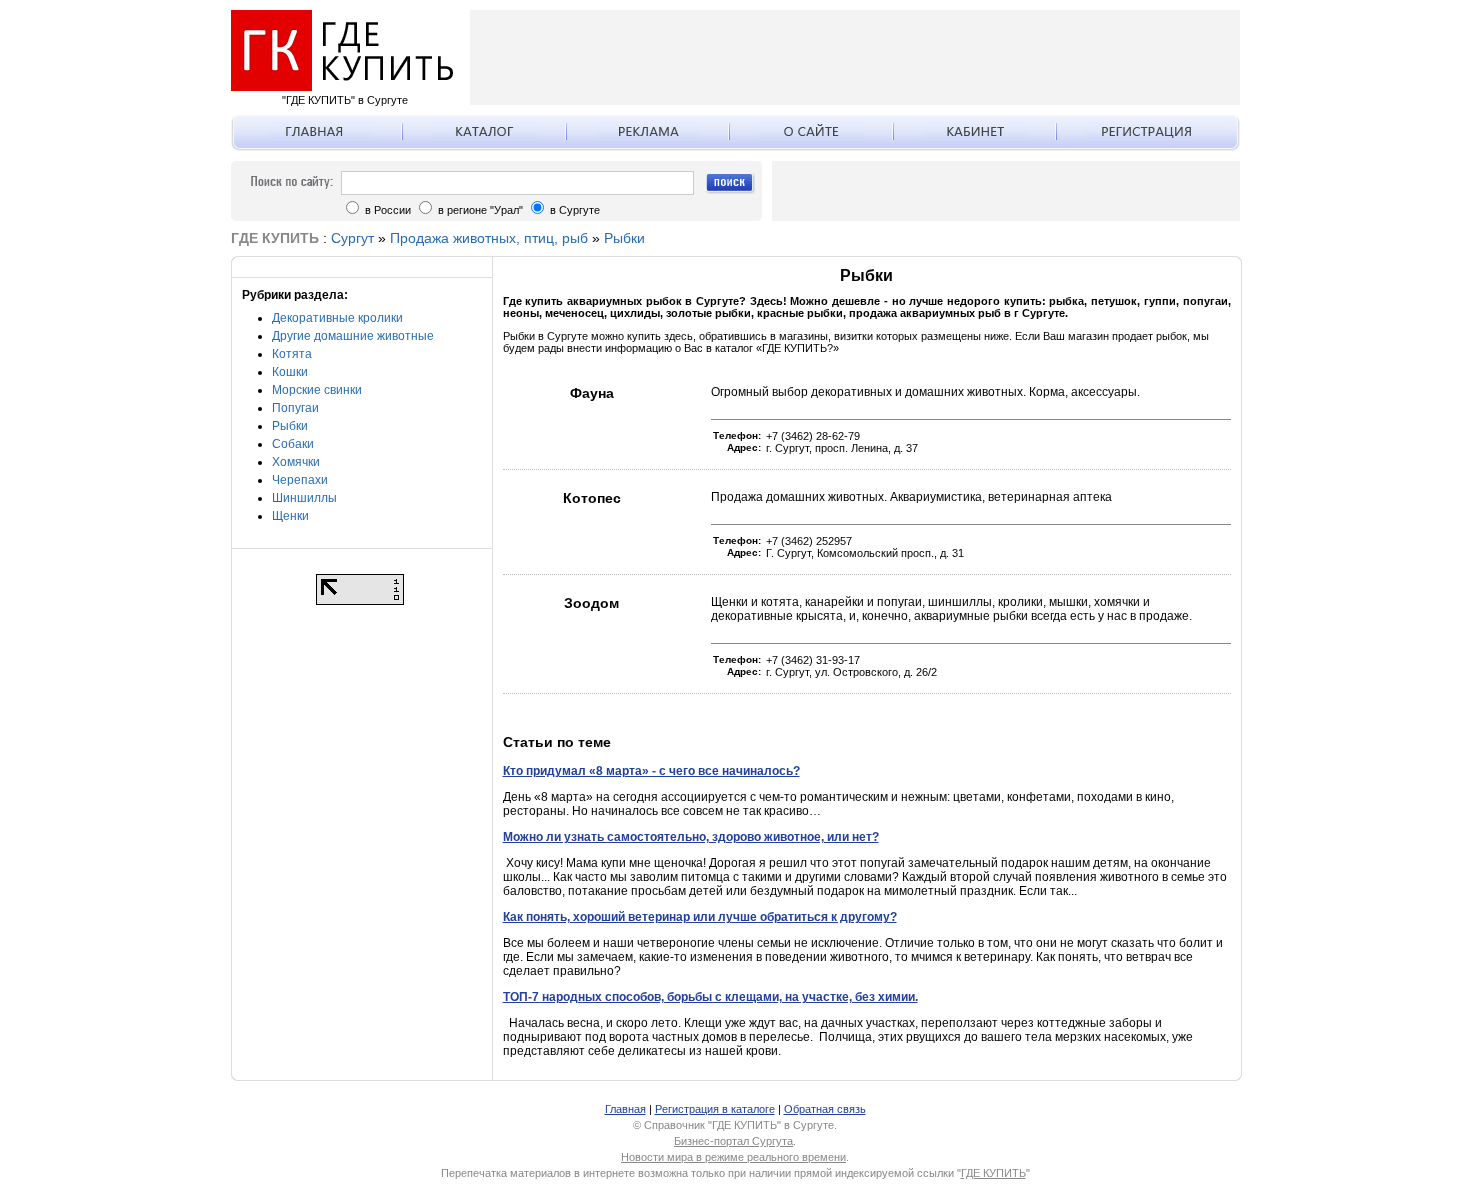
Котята (292, 354)
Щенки (290, 516)
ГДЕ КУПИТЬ (993, 1173)
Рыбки (624, 238)
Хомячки (296, 462)
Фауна (592, 393)
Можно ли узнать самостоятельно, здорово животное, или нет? (691, 837)
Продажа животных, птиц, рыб (489, 238)
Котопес (592, 498)
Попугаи (295, 408)
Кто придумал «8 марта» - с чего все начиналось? (651, 771)
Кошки (290, 372)
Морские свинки (317, 390)
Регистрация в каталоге (715, 1109)
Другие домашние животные (353, 336)
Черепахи (300, 480)
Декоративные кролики (337, 318)
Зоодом (591, 603)
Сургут (352, 238)
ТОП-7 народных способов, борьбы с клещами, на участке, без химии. (710, 997)
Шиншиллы (304, 498)
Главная (625, 1109)
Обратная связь (825, 1109)
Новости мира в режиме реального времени (733, 1157)
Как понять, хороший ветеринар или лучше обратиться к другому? (700, 917)
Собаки (293, 444)
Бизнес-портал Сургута (733, 1141)
